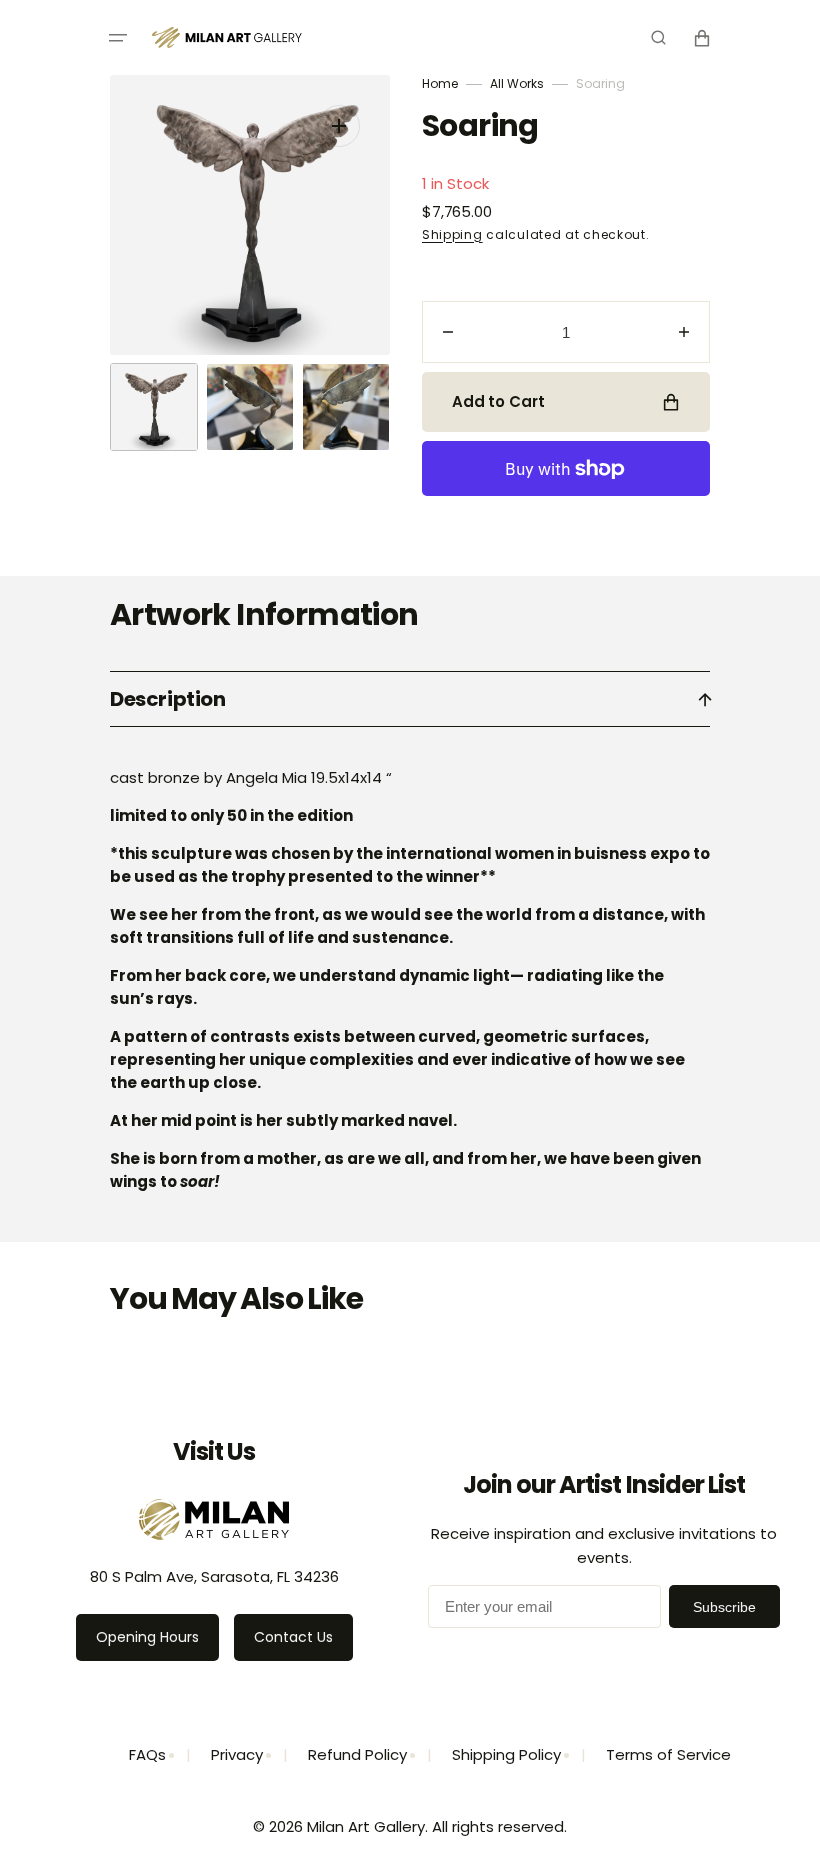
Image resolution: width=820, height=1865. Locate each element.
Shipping (452, 234)
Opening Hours (147, 1637)
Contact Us (293, 1637)
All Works (517, 83)
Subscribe (724, 1607)
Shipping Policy (506, 1754)
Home (440, 83)
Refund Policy (357, 1754)
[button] (118, 38)
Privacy (237, 1754)
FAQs (147, 1754)
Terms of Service (668, 1754)
